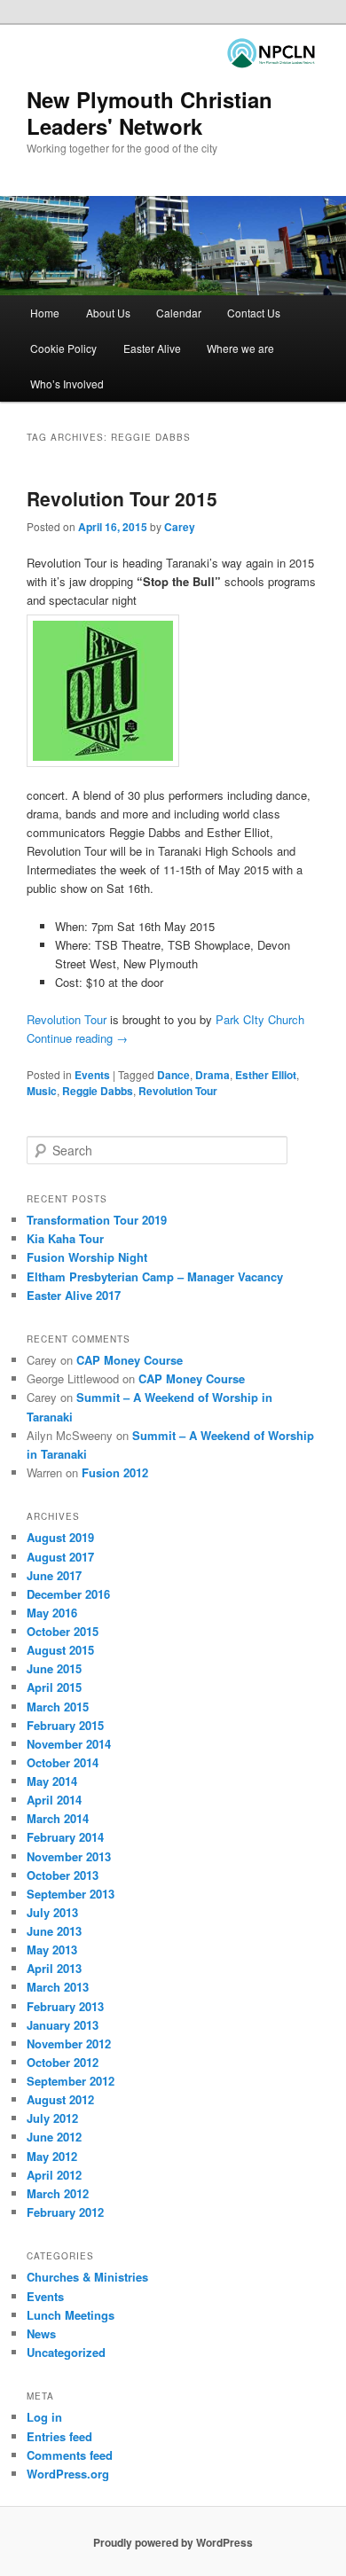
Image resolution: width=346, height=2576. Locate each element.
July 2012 (52, 2118)
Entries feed (59, 2436)
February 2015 (65, 1725)
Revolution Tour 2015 (122, 498)
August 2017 (60, 1557)
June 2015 (54, 1668)
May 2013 (52, 1950)
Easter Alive (152, 348)
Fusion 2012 (115, 1472)
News (41, 2333)
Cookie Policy (63, 348)
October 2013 (63, 1875)
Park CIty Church (260, 1019)
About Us (108, 313)
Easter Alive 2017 (74, 1295)
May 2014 (52, 1781)
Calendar (179, 313)
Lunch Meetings (71, 2315)
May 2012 (52, 2156)
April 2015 (54, 1687)
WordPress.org (68, 2474)
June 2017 (54, 1575)
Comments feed (70, 2455)
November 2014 (69, 1744)
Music (42, 1091)
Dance (173, 1075)
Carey (180, 527)
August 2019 (60, 1537)
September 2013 (71, 1894)
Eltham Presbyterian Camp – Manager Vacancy (155, 1276)
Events (92, 1075)
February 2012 (65, 2212)
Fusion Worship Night (87, 1257)
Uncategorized (66, 2352)
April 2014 (54, 1800)
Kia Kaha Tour (65, 1238)
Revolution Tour (67, 1019)
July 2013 (52, 1912)
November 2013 (69, 1856)
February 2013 (65, 2006)
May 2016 (52, 1613)
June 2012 (54, 2137)
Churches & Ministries (87, 2277)
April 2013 (54, 1968)
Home (45, 313)
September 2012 (71, 2081)
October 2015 (63, 1631)
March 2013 (58, 1987)
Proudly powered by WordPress (173, 2542)
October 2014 (63, 1762)
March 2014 (58, 1818)
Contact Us (254, 313)
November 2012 (69, 2044)
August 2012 (60, 2099)
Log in (44, 2417)
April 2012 (54, 2175)
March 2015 (58, 1707)
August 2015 (60, 1650)
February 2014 (65, 1837)
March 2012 (58, 2193)
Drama (212, 1075)
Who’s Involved (67, 384)
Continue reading (77, 1038)
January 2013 (63, 2025)
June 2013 (54, 1931)
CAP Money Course (130, 1360)
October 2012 (63, 2062)
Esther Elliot (266, 1075)
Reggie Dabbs (98, 1091)
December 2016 (68, 1594)
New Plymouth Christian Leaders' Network (149, 113)
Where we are (240, 348)
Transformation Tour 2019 (97, 1220)
